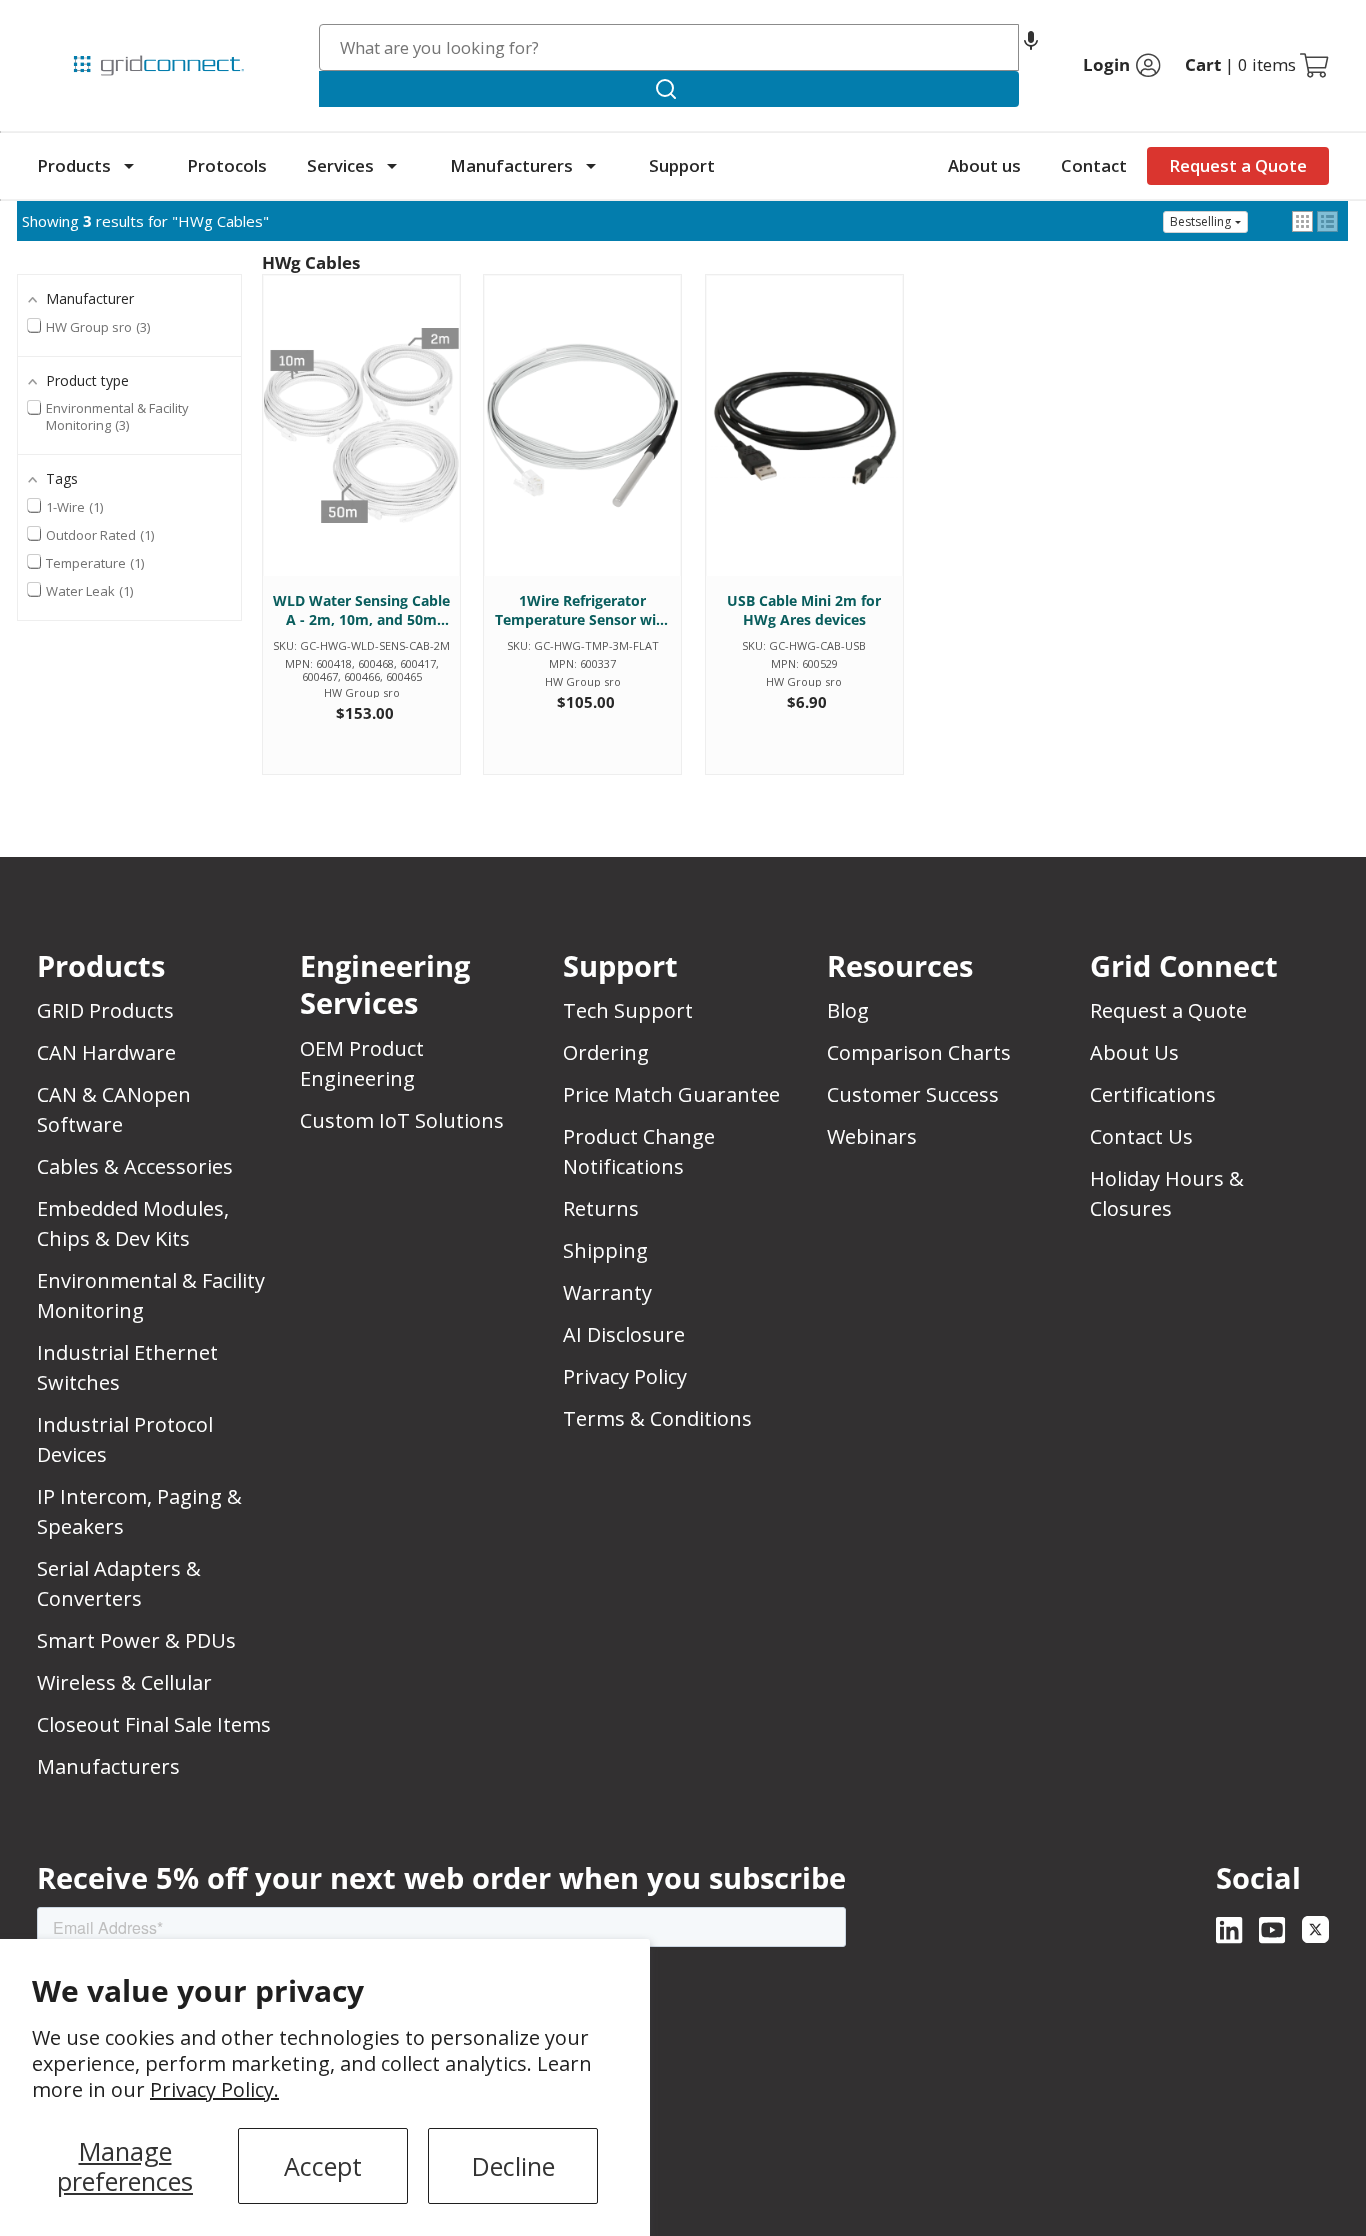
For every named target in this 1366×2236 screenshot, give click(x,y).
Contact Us (1141, 1136)
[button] (1031, 47)
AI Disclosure (624, 1334)
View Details (361, 445)
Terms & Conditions (657, 1418)
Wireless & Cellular (124, 1682)
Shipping (605, 1250)
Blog (848, 1010)
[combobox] (669, 47)
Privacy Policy (625, 1376)
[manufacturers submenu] (591, 166)
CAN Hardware (106, 1052)
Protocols (227, 165)
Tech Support (628, 1010)
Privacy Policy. (214, 2089)
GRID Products (105, 1010)
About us (984, 165)
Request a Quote (1238, 165)
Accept (323, 2166)
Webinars (872, 1136)
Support (682, 165)
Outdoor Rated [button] (98, 535)
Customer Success (913, 1094)
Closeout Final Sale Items (154, 1724)
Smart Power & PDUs (136, 1640)
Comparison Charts (919, 1052)
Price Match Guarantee (671, 1094)
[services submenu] (392, 166)
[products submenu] (129, 166)
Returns (601, 1208)
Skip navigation (79, 24)
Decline (513, 2166)
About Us (1134, 1052)
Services (340, 165)
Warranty (607, 1292)
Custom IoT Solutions (402, 1120)
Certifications (1153, 1094)
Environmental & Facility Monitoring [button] (117, 417)
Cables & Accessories (135, 1166)
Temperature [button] (93, 563)
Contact (1094, 165)
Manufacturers (511, 165)
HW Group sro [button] (96, 327)
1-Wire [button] (73, 507)
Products (74, 165)
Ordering (606, 1052)
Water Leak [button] (88, 591)
